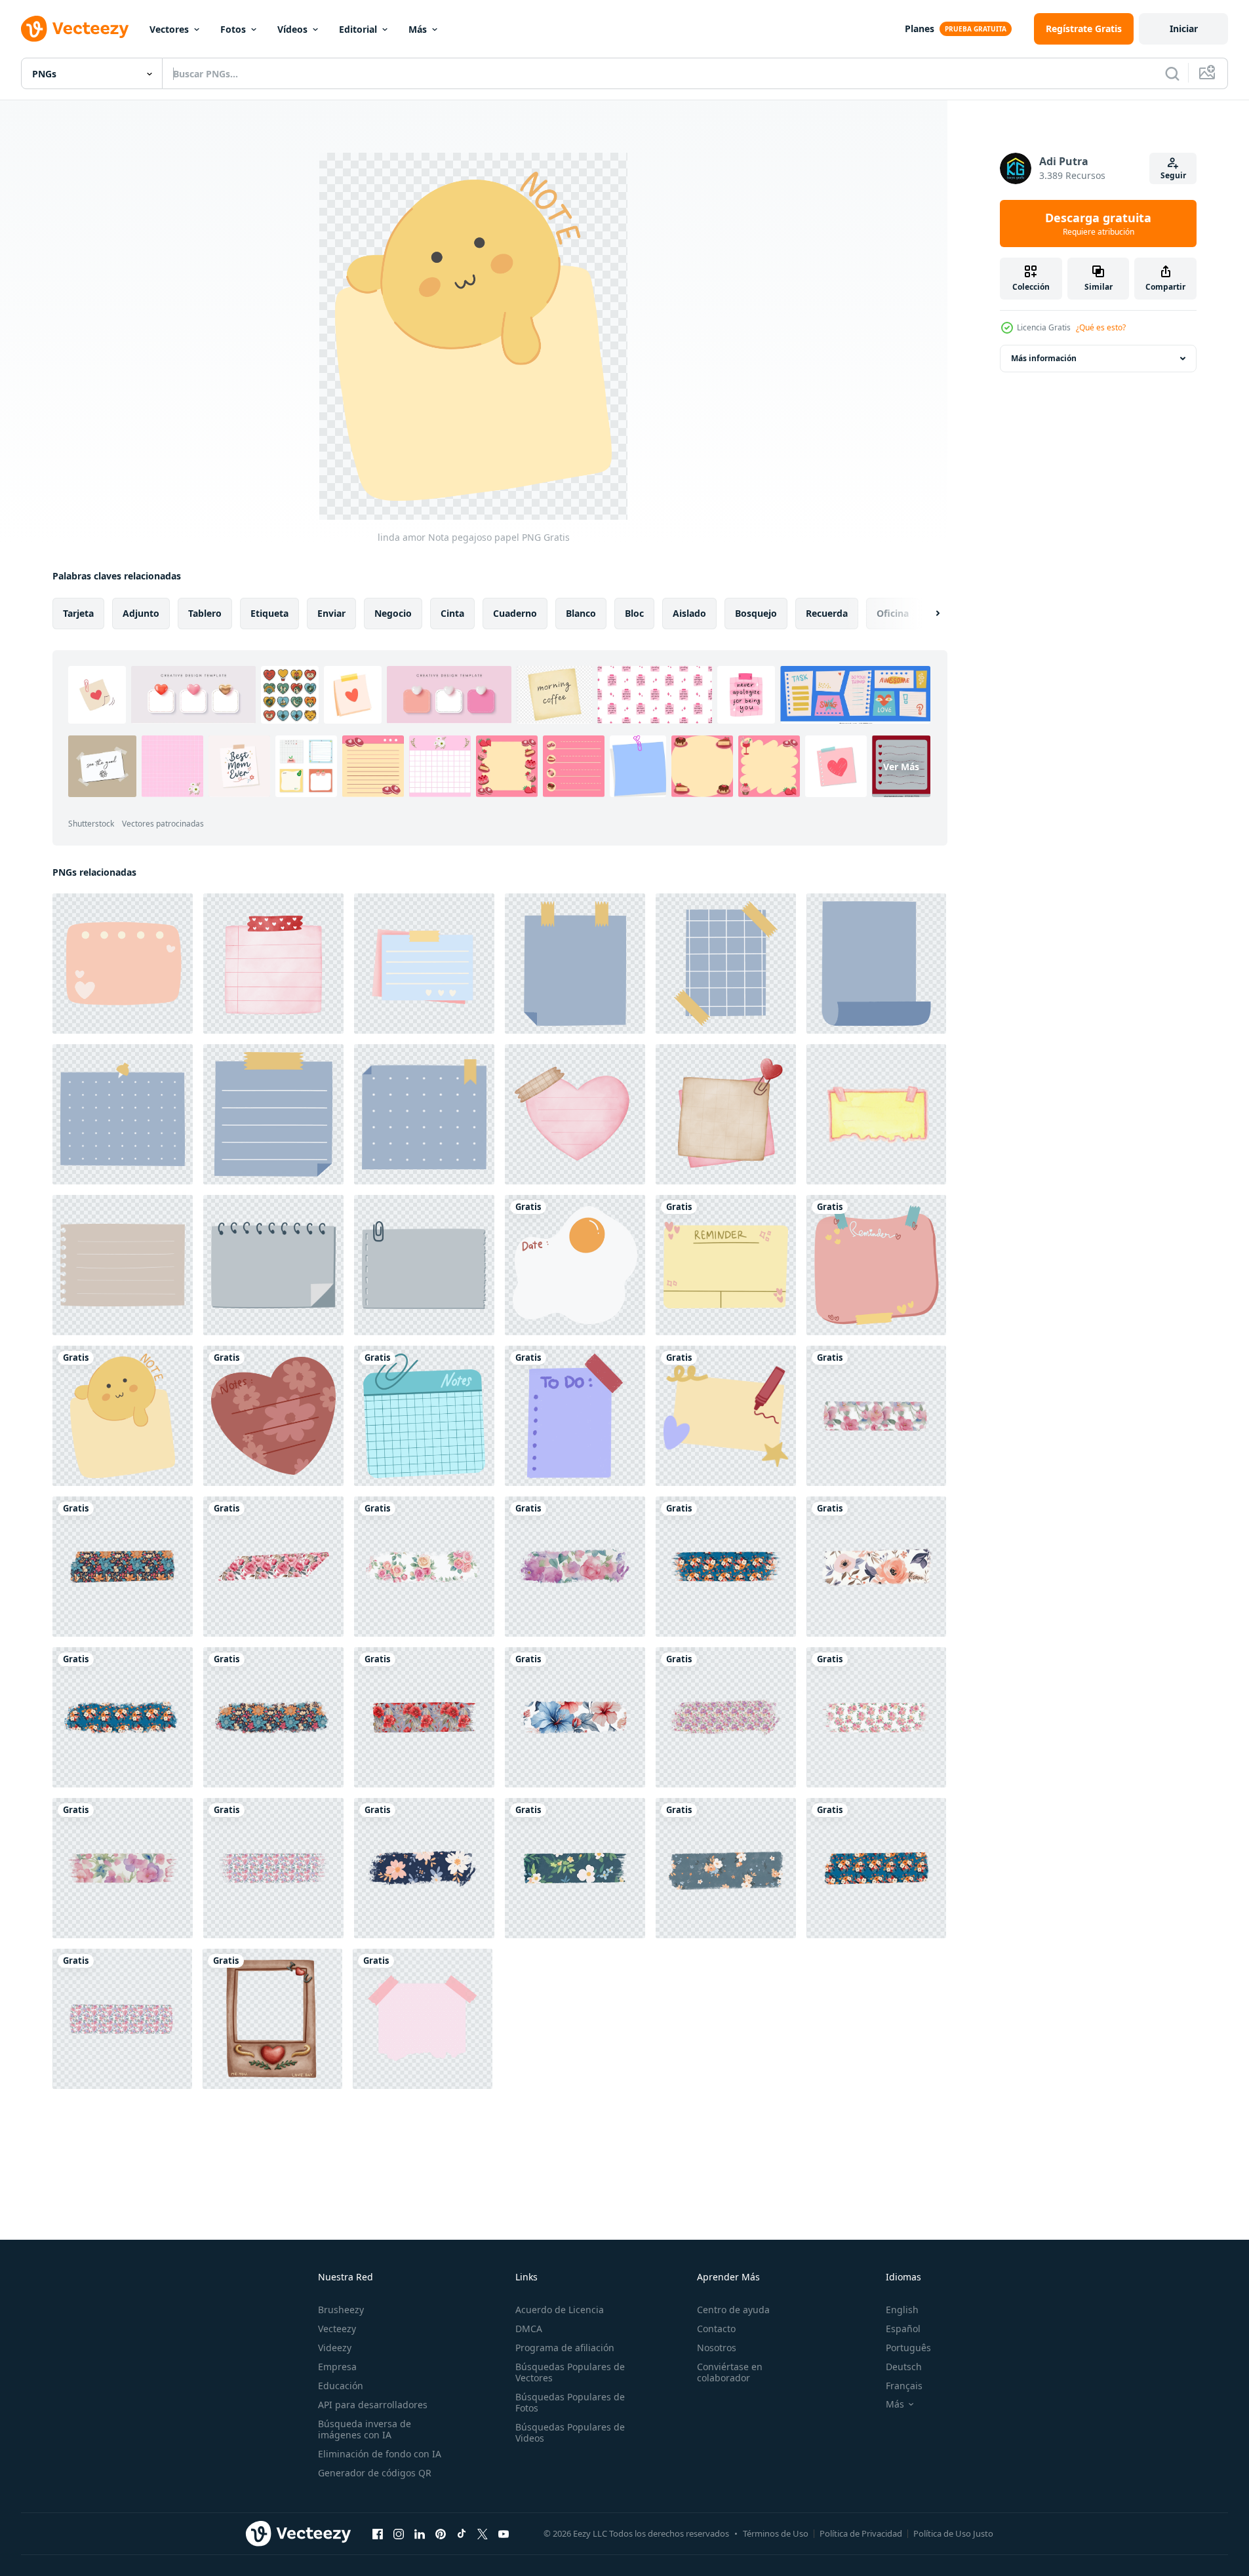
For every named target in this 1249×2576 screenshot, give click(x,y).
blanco (581, 613)
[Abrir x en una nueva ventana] (483, 2533)
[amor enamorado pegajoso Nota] (273, 1416)
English (902, 2310)
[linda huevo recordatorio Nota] (575, 1265)
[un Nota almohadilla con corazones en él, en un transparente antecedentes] (424, 964)
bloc (634, 613)
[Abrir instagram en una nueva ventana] (399, 2533)
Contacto (716, 2329)
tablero (205, 613)
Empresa (337, 2367)
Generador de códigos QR (375, 2473)
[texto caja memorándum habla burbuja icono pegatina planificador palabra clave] (575, 964)
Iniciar (1184, 29)
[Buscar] (1172, 73)
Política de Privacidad (861, 2533)
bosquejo (756, 613)
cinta (452, 613)
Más (418, 29)
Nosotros (717, 2348)
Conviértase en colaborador (730, 2372)
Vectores (169, 29)
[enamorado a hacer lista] (575, 1416)
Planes (920, 29)
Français (904, 2386)
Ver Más (901, 766)
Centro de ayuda (733, 2310)
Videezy (335, 2348)
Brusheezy (341, 2310)
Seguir (1173, 175)
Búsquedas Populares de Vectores (570, 2372)
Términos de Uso (776, 2533)
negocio (393, 613)
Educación (341, 2386)
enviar (331, 613)
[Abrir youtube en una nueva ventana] (504, 2533)
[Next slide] (926, 614)
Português (908, 2348)
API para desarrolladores (373, 2405)
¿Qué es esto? (1101, 327)
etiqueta (269, 613)
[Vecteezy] (75, 29)
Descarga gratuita (1098, 224)
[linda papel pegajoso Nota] (423, 2019)
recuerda (827, 613)
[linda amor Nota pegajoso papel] (123, 1416)
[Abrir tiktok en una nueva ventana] (462, 2533)
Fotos (233, 29)
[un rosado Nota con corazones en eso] (123, 964)
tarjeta (78, 613)
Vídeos (292, 29)
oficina (893, 613)
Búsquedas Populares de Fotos (570, 2402)
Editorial (358, 29)
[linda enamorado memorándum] (726, 1416)
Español (903, 2329)
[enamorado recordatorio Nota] (726, 1265)
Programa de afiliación (565, 2348)
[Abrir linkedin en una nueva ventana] (420, 2533)
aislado (689, 613)
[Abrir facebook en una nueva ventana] (378, 2533)
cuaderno (515, 613)
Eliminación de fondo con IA (380, 2454)
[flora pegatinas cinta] (876, 1416)
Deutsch (904, 2367)
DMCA (529, 2329)
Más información (1044, 358)
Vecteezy (337, 2329)
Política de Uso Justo (953, 2533)
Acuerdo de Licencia (560, 2310)
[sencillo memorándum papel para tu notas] (273, 964)
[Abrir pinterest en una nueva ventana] (441, 2533)
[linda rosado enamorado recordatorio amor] (876, 1265)
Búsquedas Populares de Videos (570, 2432)
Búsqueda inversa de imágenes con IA (365, 2429)
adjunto (141, 613)
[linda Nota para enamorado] (424, 1416)
